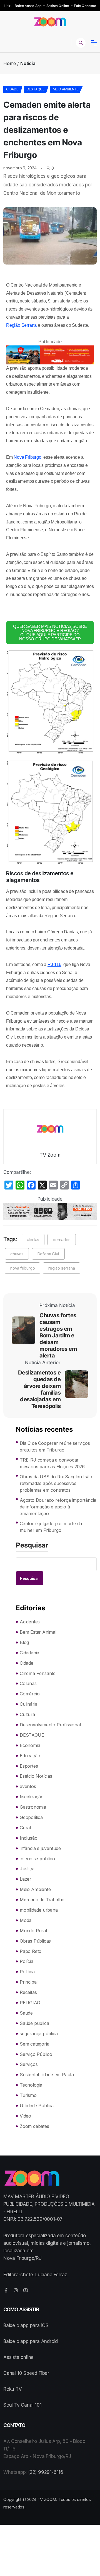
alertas (33, 1240)
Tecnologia (31, 2085)
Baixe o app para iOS (26, 2325)
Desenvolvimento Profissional (50, 1725)
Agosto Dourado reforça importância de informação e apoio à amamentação (58, 1507)
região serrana (62, 1268)
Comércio (30, 1694)
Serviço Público (36, 2054)
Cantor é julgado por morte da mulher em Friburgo (51, 1527)
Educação (30, 1756)
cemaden (62, 1240)
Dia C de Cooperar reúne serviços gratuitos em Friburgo (55, 1446)
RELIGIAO (30, 2003)
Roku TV (13, 2389)
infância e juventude (40, 1848)
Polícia (27, 1961)
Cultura (27, 1714)
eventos (28, 1786)
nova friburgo (22, 1268)
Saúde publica (34, 2023)
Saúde (26, 2013)
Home (10, 63)
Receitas (28, 1992)
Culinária (29, 1704)
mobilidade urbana (39, 1910)
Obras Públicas (35, 1941)
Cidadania (29, 1653)
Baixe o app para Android (31, 2341)
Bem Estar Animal (38, 1632)
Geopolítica (31, 1817)
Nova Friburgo (27, 457)
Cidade (12, 89)
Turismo (28, 2095)
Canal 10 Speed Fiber (26, 2373)
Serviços (29, 2064)
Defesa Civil (48, 1254)
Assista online (18, 2357)
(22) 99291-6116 (46, 2472)
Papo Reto (31, 1951)
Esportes (29, 1766)
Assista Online (58, 6)
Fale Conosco (85, 6)
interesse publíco (37, 1859)
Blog (24, 1642)
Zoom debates (34, 2126)
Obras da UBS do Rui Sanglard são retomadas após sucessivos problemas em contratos (56, 1483)
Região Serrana (21, 325)
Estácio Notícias (36, 1776)
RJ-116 (54, 964)
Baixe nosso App (28, 6)
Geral (25, 1828)
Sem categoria (34, 2044)
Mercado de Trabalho (42, 1900)
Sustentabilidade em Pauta (47, 2075)
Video (25, 2116)
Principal (29, 1982)
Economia (30, 1745)
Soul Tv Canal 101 (22, 2405)
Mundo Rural (33, 1931)
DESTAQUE (36, 89)
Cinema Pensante (38, 1673)
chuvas (17, 1254)
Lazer (26, 1879)
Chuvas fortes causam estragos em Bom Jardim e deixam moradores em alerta (58, 1335)
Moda (26, 1920)
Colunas (28, 1683)
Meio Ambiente (66, 89)
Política (27, 1972)
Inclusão (28, 1838)
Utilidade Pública (37, 2106)
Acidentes (30, 1622)
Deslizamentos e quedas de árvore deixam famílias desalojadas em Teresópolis (39, 1389)
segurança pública (39, 2034)
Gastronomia (33, 1807)
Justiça (27, 1869)
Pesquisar (32, 1546)
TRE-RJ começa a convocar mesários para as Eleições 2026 (52, 1463)
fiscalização (32, 1797)
